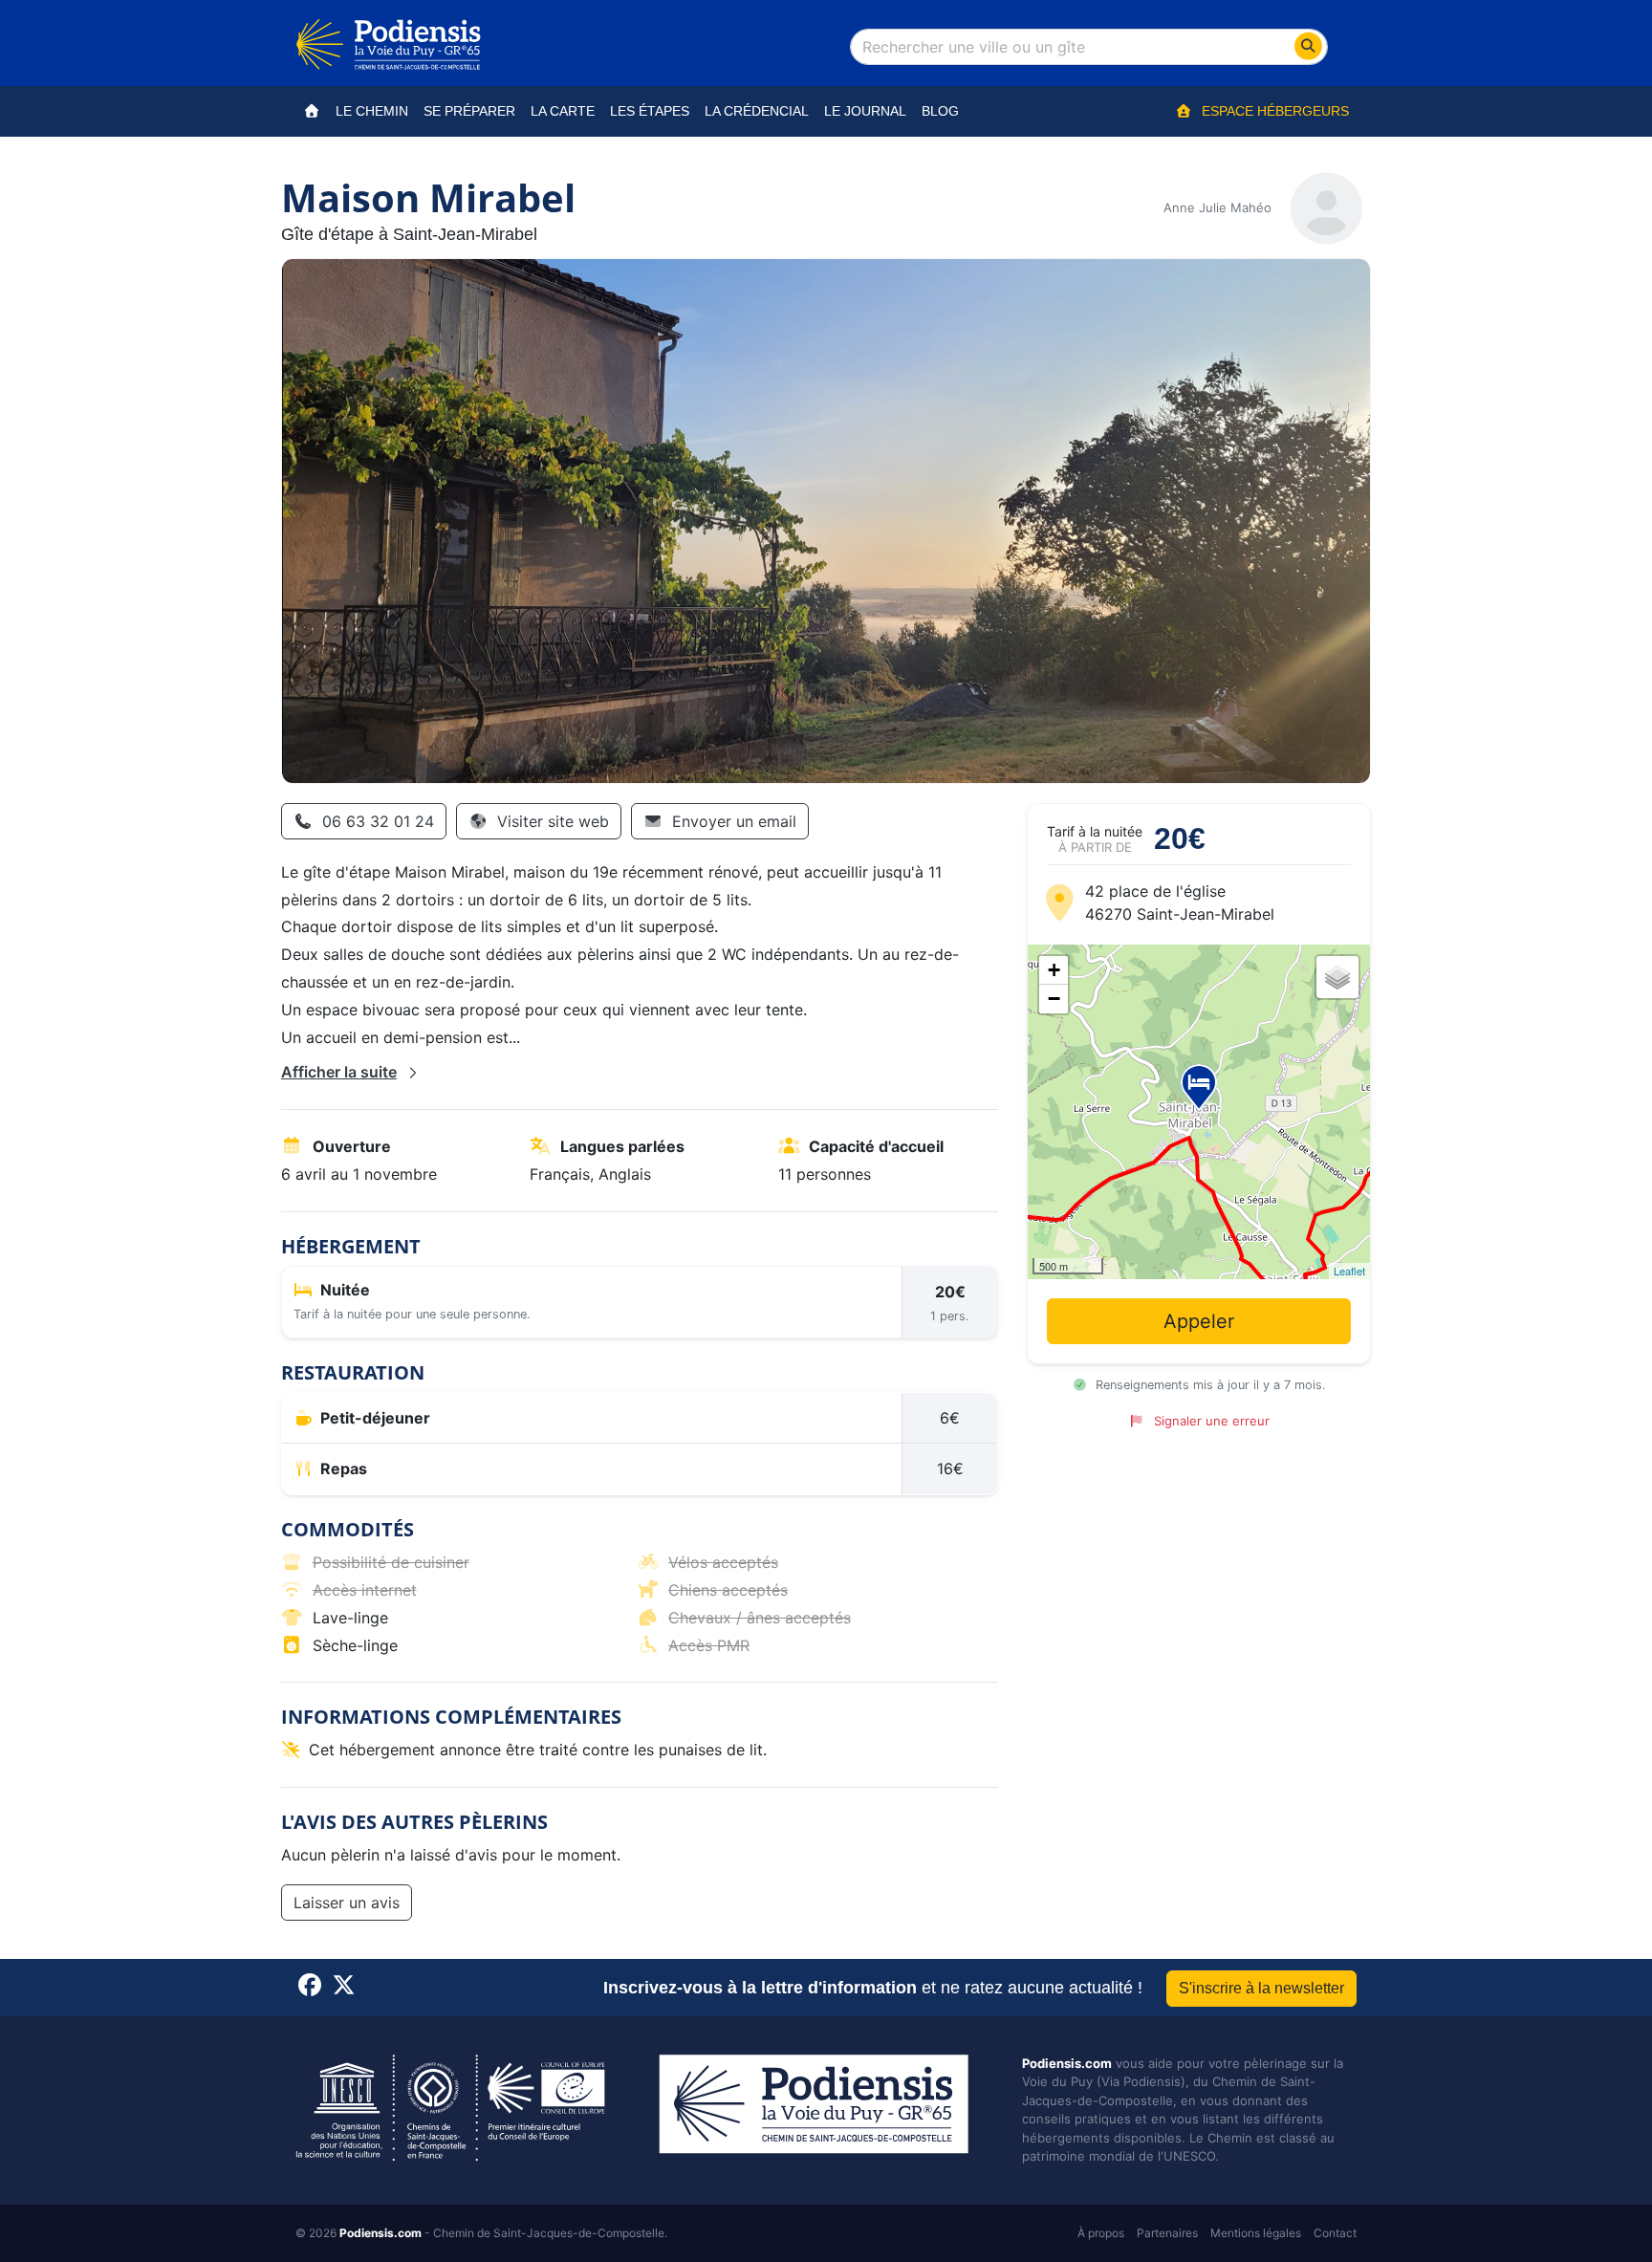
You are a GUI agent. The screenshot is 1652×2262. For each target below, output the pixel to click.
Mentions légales (1256, 2233)
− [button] (1054, 999)
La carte (563, 111)
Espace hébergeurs (1275, 111)
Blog (940, 111)
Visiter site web (553, 821)
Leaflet (1349, 1271)
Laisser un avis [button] (347, 1903)
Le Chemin (372, 111)
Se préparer (469, 111)
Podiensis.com (1067, 2063)
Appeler (1199, 1321)
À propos (1101, 2233)
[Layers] (1337, 977)
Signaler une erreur (1211, 1421)
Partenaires (1167, 2233)
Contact (1335, 2233)
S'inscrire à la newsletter (1261, 1988)
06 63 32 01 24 (378, 821)
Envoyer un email (734, 821)
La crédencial (757, 111)
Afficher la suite (339, 1072)
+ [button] (1054, 970)
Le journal (865, 111)
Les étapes (650, 111)
